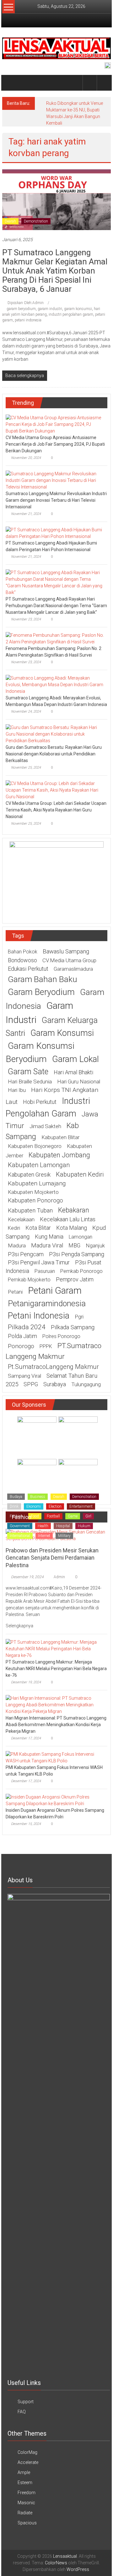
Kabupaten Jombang (59, 1155)
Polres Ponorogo (61, 1336)
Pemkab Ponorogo (81, 1271)
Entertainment (81, 1506)
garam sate (28, 1072)
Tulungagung (86, 1384)
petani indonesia (28, 320)
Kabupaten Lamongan (39, 1165)
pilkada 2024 (27, 1327)
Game (73, 1516)
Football (53, 1516)
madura (17, 1246)
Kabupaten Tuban (30, 1211)
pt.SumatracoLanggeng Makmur (53, 1367)
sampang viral (24, 1376)
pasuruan (45, 1271)
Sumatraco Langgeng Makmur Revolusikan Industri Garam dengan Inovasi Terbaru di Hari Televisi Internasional (56, 500)
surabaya (55, 1384)
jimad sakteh (45, 1126)
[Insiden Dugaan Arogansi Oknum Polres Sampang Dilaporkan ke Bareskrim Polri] (55, 1800)
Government (20, 1526)
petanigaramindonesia (47, 1303)
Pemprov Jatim (75, 1279)
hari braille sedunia (30, 1082)
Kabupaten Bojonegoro (35, 1146)
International (20, 1536)
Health (43, 1526)
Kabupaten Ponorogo (35, 1200)
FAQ (22, 2412)
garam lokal (75, 1059)
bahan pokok (23, 952)
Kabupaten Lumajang (37, 1183)
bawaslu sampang (66, 952)
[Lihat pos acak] (104, 83)
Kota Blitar (38, 1228)
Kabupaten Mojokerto (33, 1192)
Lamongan (81, 1237)
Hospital (63, 1526)
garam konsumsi (78, 309)
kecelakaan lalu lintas (68, 1219)
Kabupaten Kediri (80, 1174)
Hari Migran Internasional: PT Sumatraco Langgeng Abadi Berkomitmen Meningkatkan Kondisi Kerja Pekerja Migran (56, 1725)
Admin (59, 1577)
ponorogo (21, 1346)
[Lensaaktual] (10, 83)
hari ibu (17, 1090)
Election (55, 1506)
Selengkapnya (20, 1626)
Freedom (27, 2493)
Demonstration (36, 221)
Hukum (84, 1526)
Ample (24, 2472)
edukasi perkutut (28, 969)
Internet (44, 1536)
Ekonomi (34, 1506)
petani (15, 1292)
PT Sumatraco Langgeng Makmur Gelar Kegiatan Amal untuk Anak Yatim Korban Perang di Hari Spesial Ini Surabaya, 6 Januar (55, 271)
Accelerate (28, 2462)
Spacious (27, 2523)
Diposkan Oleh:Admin (26, 303)
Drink (14, 1506)
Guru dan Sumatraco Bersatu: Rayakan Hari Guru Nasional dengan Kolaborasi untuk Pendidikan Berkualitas (54, 754)
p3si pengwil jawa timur (39, 1262)
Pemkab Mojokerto (29, 1280)
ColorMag (27, 2452)
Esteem (25, 2483)
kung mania (49, 1237)
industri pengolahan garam (71, 314)
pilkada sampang (73, 1327)
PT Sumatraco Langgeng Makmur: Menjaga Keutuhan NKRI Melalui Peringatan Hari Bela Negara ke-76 (56, 1669)
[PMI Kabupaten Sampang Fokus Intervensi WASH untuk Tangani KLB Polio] (55, 1757)
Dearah (10, 221)
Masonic (26, 2503)
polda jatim (22, 1336)
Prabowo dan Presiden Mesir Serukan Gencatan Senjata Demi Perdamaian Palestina (52, 1558)
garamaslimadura (73, 969)
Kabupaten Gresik (29, 1175)
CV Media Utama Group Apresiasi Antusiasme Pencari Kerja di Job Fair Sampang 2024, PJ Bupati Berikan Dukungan (55, 444)
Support (26, 2402)
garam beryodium (21, 309)
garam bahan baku (43, 979)
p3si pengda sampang (77, 1254)
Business (38, 1497)
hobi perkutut (40, 1102)
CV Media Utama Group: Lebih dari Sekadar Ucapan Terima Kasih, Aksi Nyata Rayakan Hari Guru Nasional (56, 810)
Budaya (16, 1497)
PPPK (46, 1346)
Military (64, 1536)
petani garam (55, 1291)
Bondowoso (22, 960)
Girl (88, 1516)
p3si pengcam (26, 1254)
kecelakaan (21, 1219)
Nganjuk (95, 1246)
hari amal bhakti (73, 1072)
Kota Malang (72, 1228)
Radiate (25, 2513)
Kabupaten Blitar (60, 1137)
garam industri (50, 309)
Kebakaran (74, 1210)
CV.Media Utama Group (69, 960)
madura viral (47, 1246)
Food (35, 1516)
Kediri (14, 1228)
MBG (74, 1245)
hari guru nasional (79, 1082)
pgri (79, 1317)
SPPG (31, 1384)
